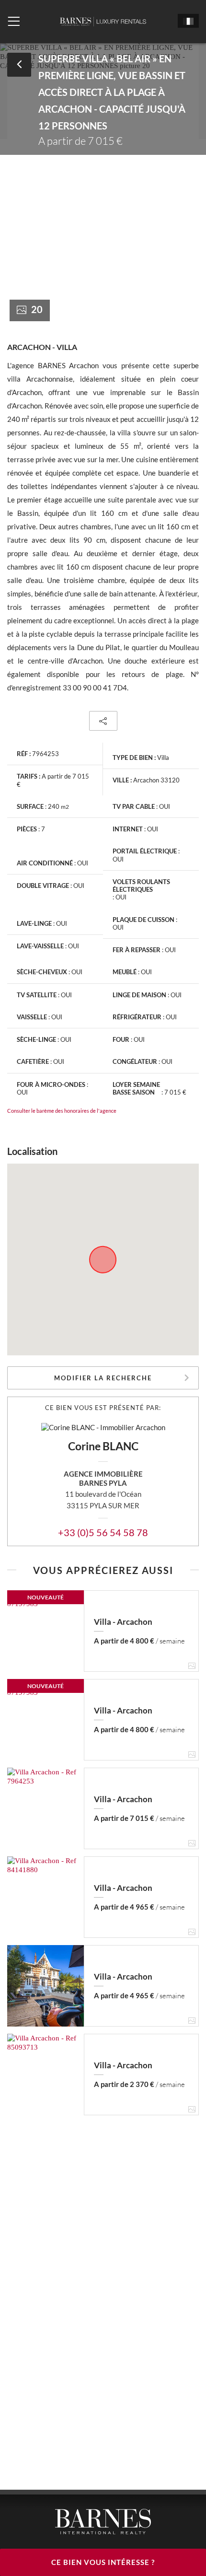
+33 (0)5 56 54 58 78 (103, 1532)
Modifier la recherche (103, 1378)
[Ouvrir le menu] (14, 22)
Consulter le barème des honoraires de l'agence (62, 1111)
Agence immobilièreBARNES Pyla (103, 1478)
